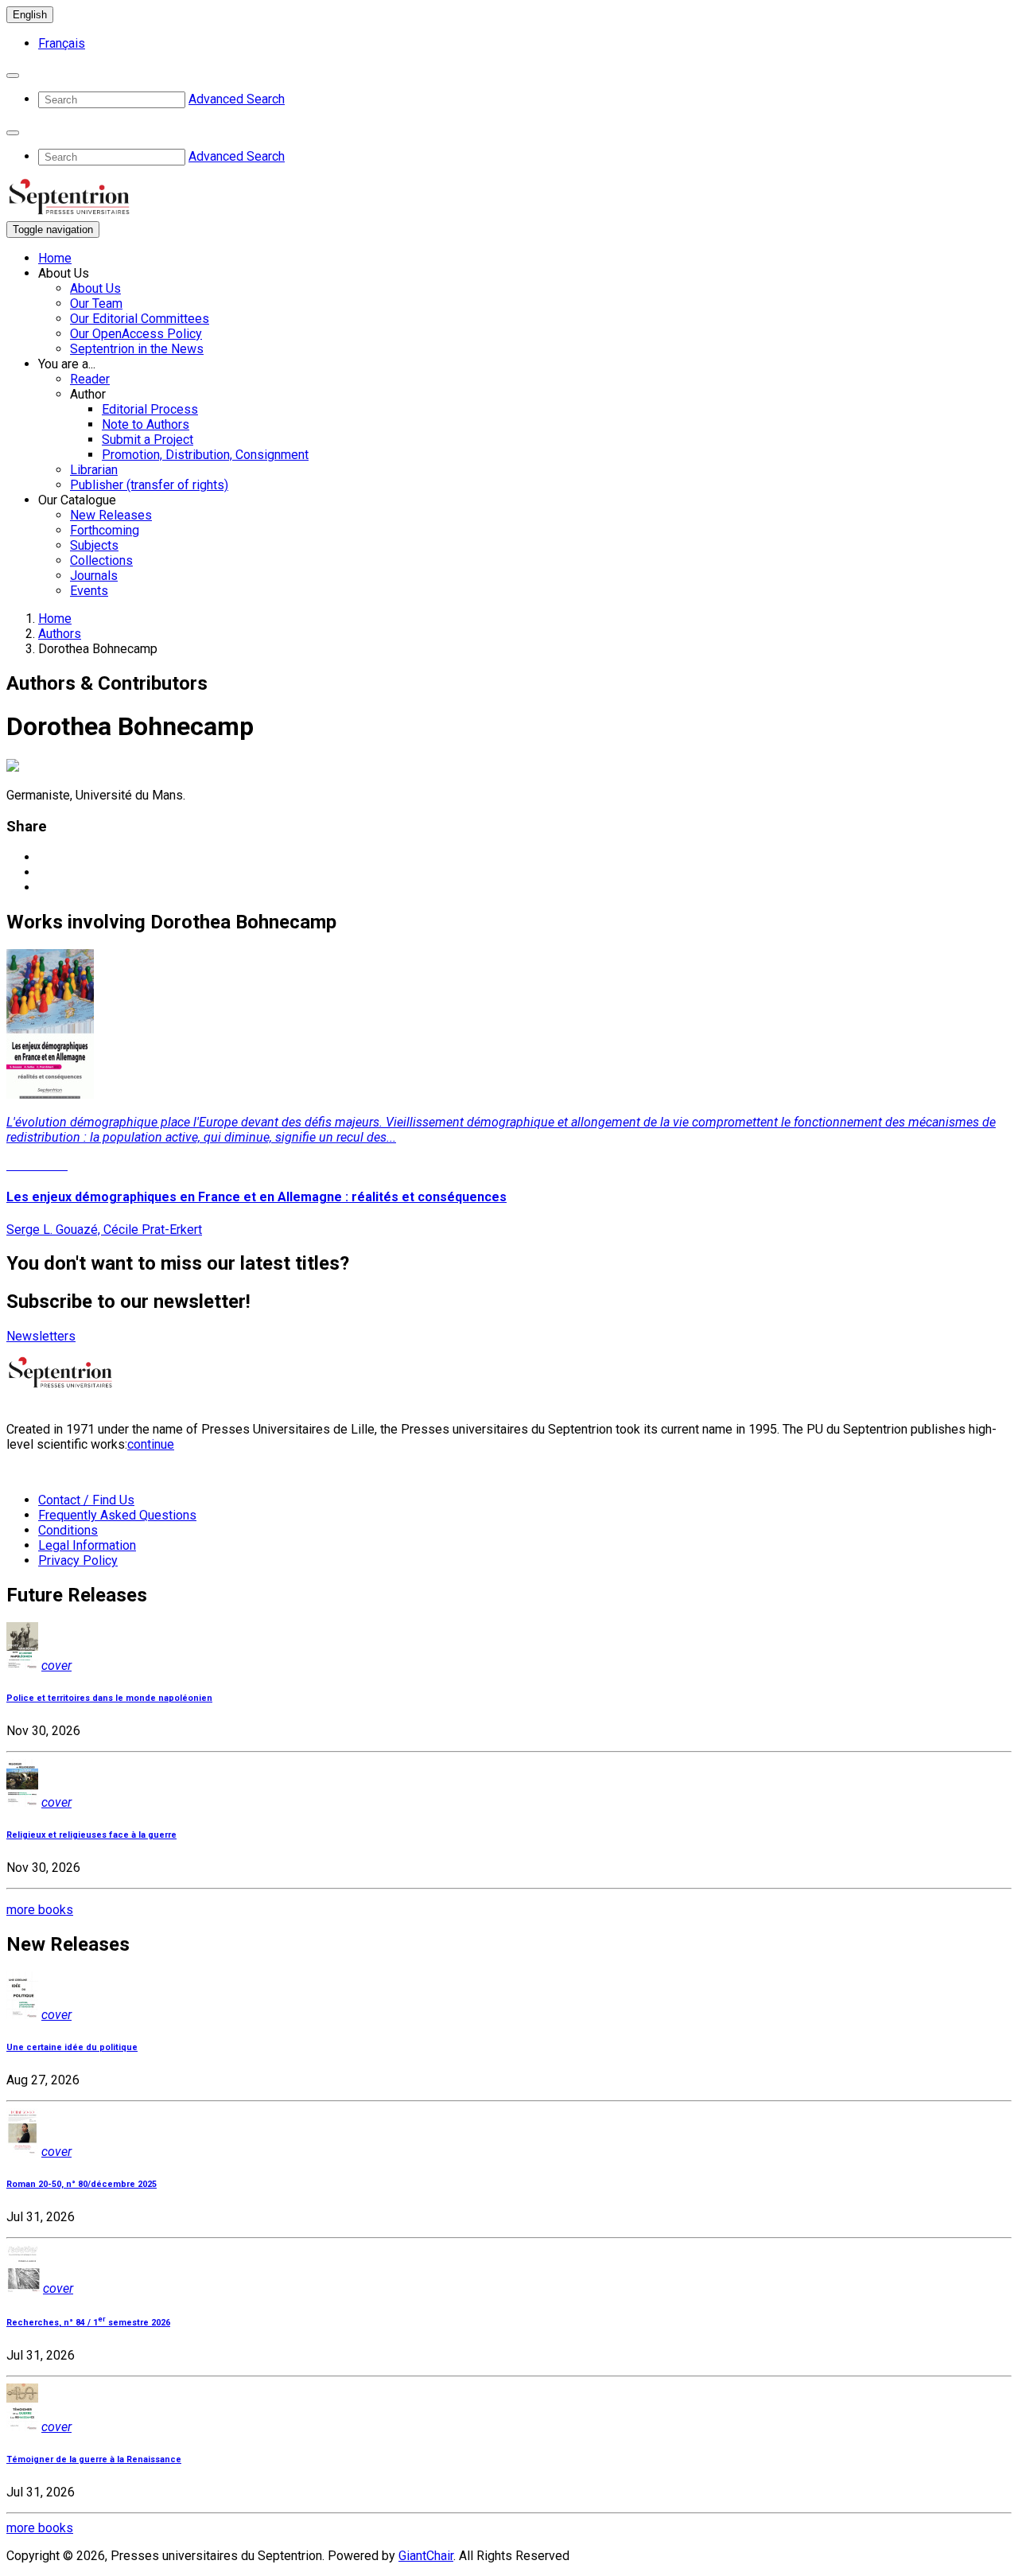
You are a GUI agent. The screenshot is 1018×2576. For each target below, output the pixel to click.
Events (89, 591)
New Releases (111, 515)
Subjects (94, 545)
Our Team (96, 304)
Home (55, 258)
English (30, 15)
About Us (95, 288)
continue (151, 1444)
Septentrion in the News (137, 349)
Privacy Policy (78, 1560)
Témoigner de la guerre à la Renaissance (94, 2459)
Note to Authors (146, 424)
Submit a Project (148, 440)
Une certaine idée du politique (72, 2047)
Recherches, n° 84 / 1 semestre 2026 (88, 2323)
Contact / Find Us (86, 1500)
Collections (101, 560)
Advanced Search (237, 99)
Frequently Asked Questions (117, 1515)
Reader (90, 379)
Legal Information (87, 1545)
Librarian (94, 470)
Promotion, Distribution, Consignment (205, 455)
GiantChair (426, 2556)
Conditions (68, 1530)
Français (62, 43)
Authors (60, 634)
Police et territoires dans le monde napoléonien (109, 1698)
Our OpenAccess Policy (136, 334)
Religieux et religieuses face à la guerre (91, 1835)
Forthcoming (105, 530)
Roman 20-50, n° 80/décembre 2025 (82, 2184)
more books (40, 1910)
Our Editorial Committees (140, 319)
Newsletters (41, 1336)
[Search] (13, 76)
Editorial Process (150, 409)
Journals (94, 576)
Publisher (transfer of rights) (149, 485)
